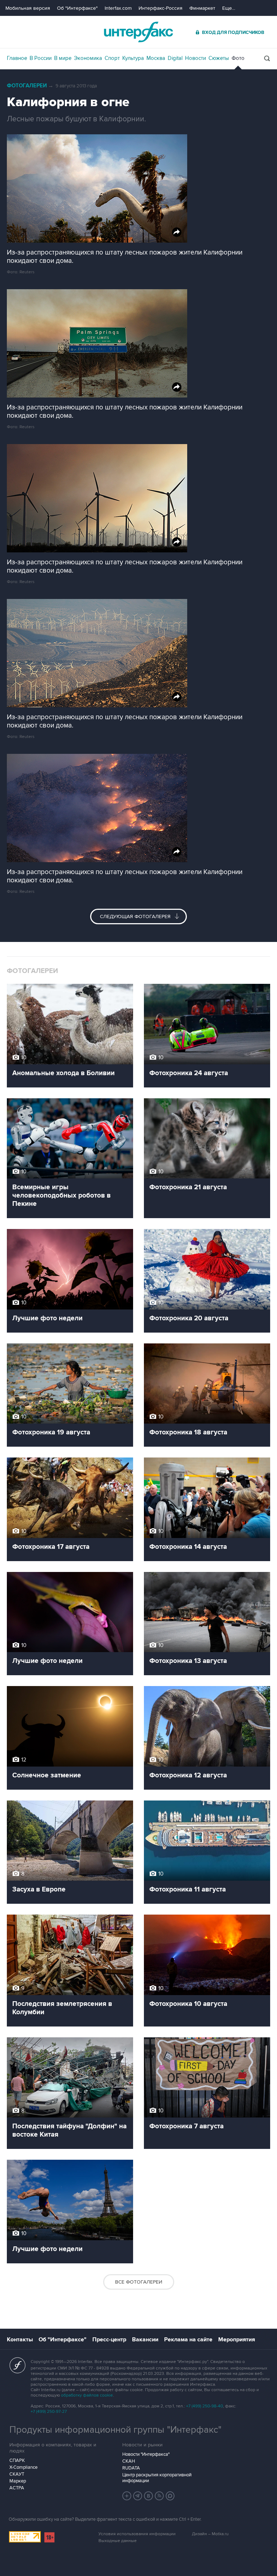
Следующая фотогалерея (136, 916)
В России (41, 58)
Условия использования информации (137, 2534)
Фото (238, 58)
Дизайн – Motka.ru (210, 2534)
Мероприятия (237, 2340)
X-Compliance (23, 2467)
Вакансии (145, 2340)
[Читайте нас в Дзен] (127, 2496)
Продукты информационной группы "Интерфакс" (115, 2430)
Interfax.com (118, 8)
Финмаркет (202, 8)
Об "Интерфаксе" (77, 8)
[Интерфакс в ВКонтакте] (149, 2496)
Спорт (112, 58)
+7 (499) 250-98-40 (205, 2406)
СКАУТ (17, 2474)
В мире (63, 58)
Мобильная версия (28, 8)
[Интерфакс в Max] (170, 2496)
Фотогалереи (27, 86)
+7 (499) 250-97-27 (49, 2412)
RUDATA (131, 2468)
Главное (17, 58)
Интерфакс (138, 32)
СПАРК (17, 2460)
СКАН (129, 2461)
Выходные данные (118, 2541)
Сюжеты (219, 58)
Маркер (18, 2481)
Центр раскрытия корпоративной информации (157, 2478)
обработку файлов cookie (87, 2395)
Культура (133, 58)
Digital (175, 58)
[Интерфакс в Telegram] (138, 2496)
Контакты (20, 2340)
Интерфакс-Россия (161, 8)
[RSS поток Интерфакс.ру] (159, 2496)
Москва (156, 58)
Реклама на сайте (188, 2340)
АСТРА (17, 2488)
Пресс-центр (109, 2340)
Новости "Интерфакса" (146, 2454)
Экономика (88, 58)
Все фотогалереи (139, 2282)
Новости (195, 58)
